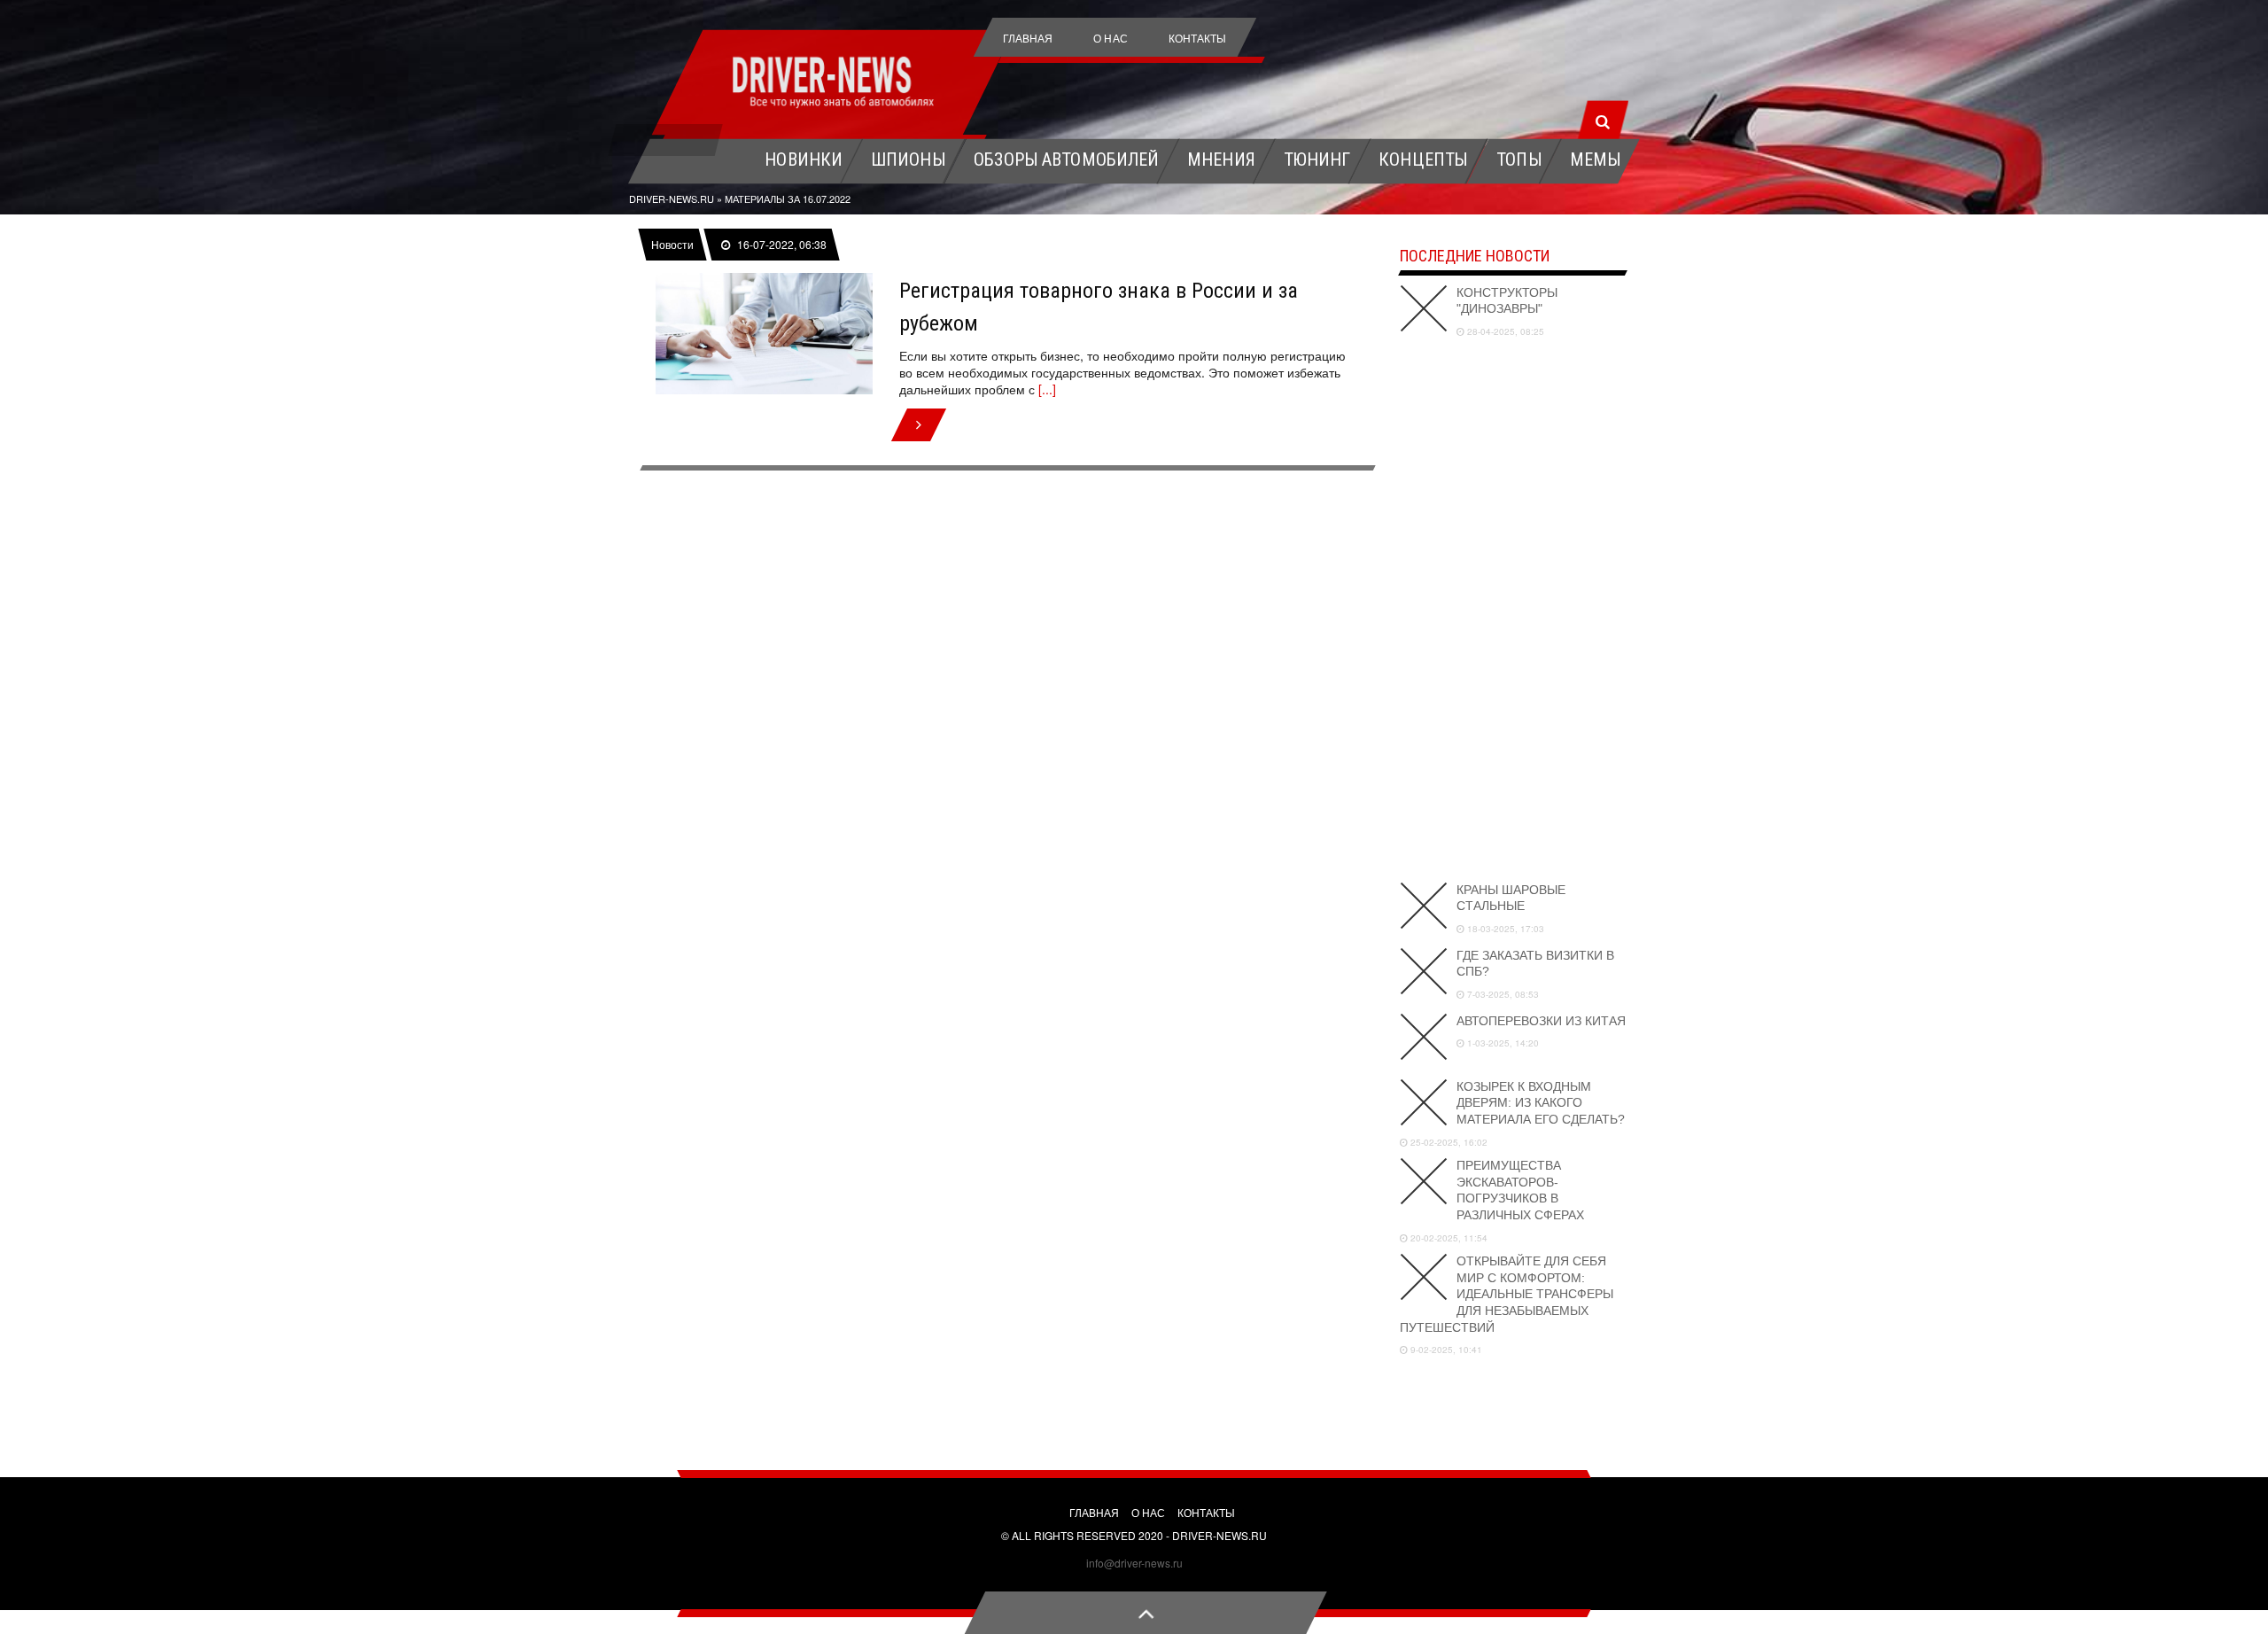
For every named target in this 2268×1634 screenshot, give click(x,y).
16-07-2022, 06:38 (781, 245)
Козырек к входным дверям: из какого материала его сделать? (1541, 1103)
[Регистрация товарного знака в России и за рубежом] (764, 334)
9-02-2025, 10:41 (1445, 1350)
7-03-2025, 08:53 (1502, 994)
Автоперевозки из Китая (1541, 1021)
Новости (672, 245)
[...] (1047, 389)
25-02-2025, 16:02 (1448, 1142)
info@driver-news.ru (1134, 1563)
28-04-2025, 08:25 (1504, 331)
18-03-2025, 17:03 (1504, 929)
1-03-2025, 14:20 (1502, 1043)
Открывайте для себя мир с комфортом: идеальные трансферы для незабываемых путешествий (1507, 1294)
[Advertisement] (1513, 607)
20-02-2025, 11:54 (1448, 1238)
